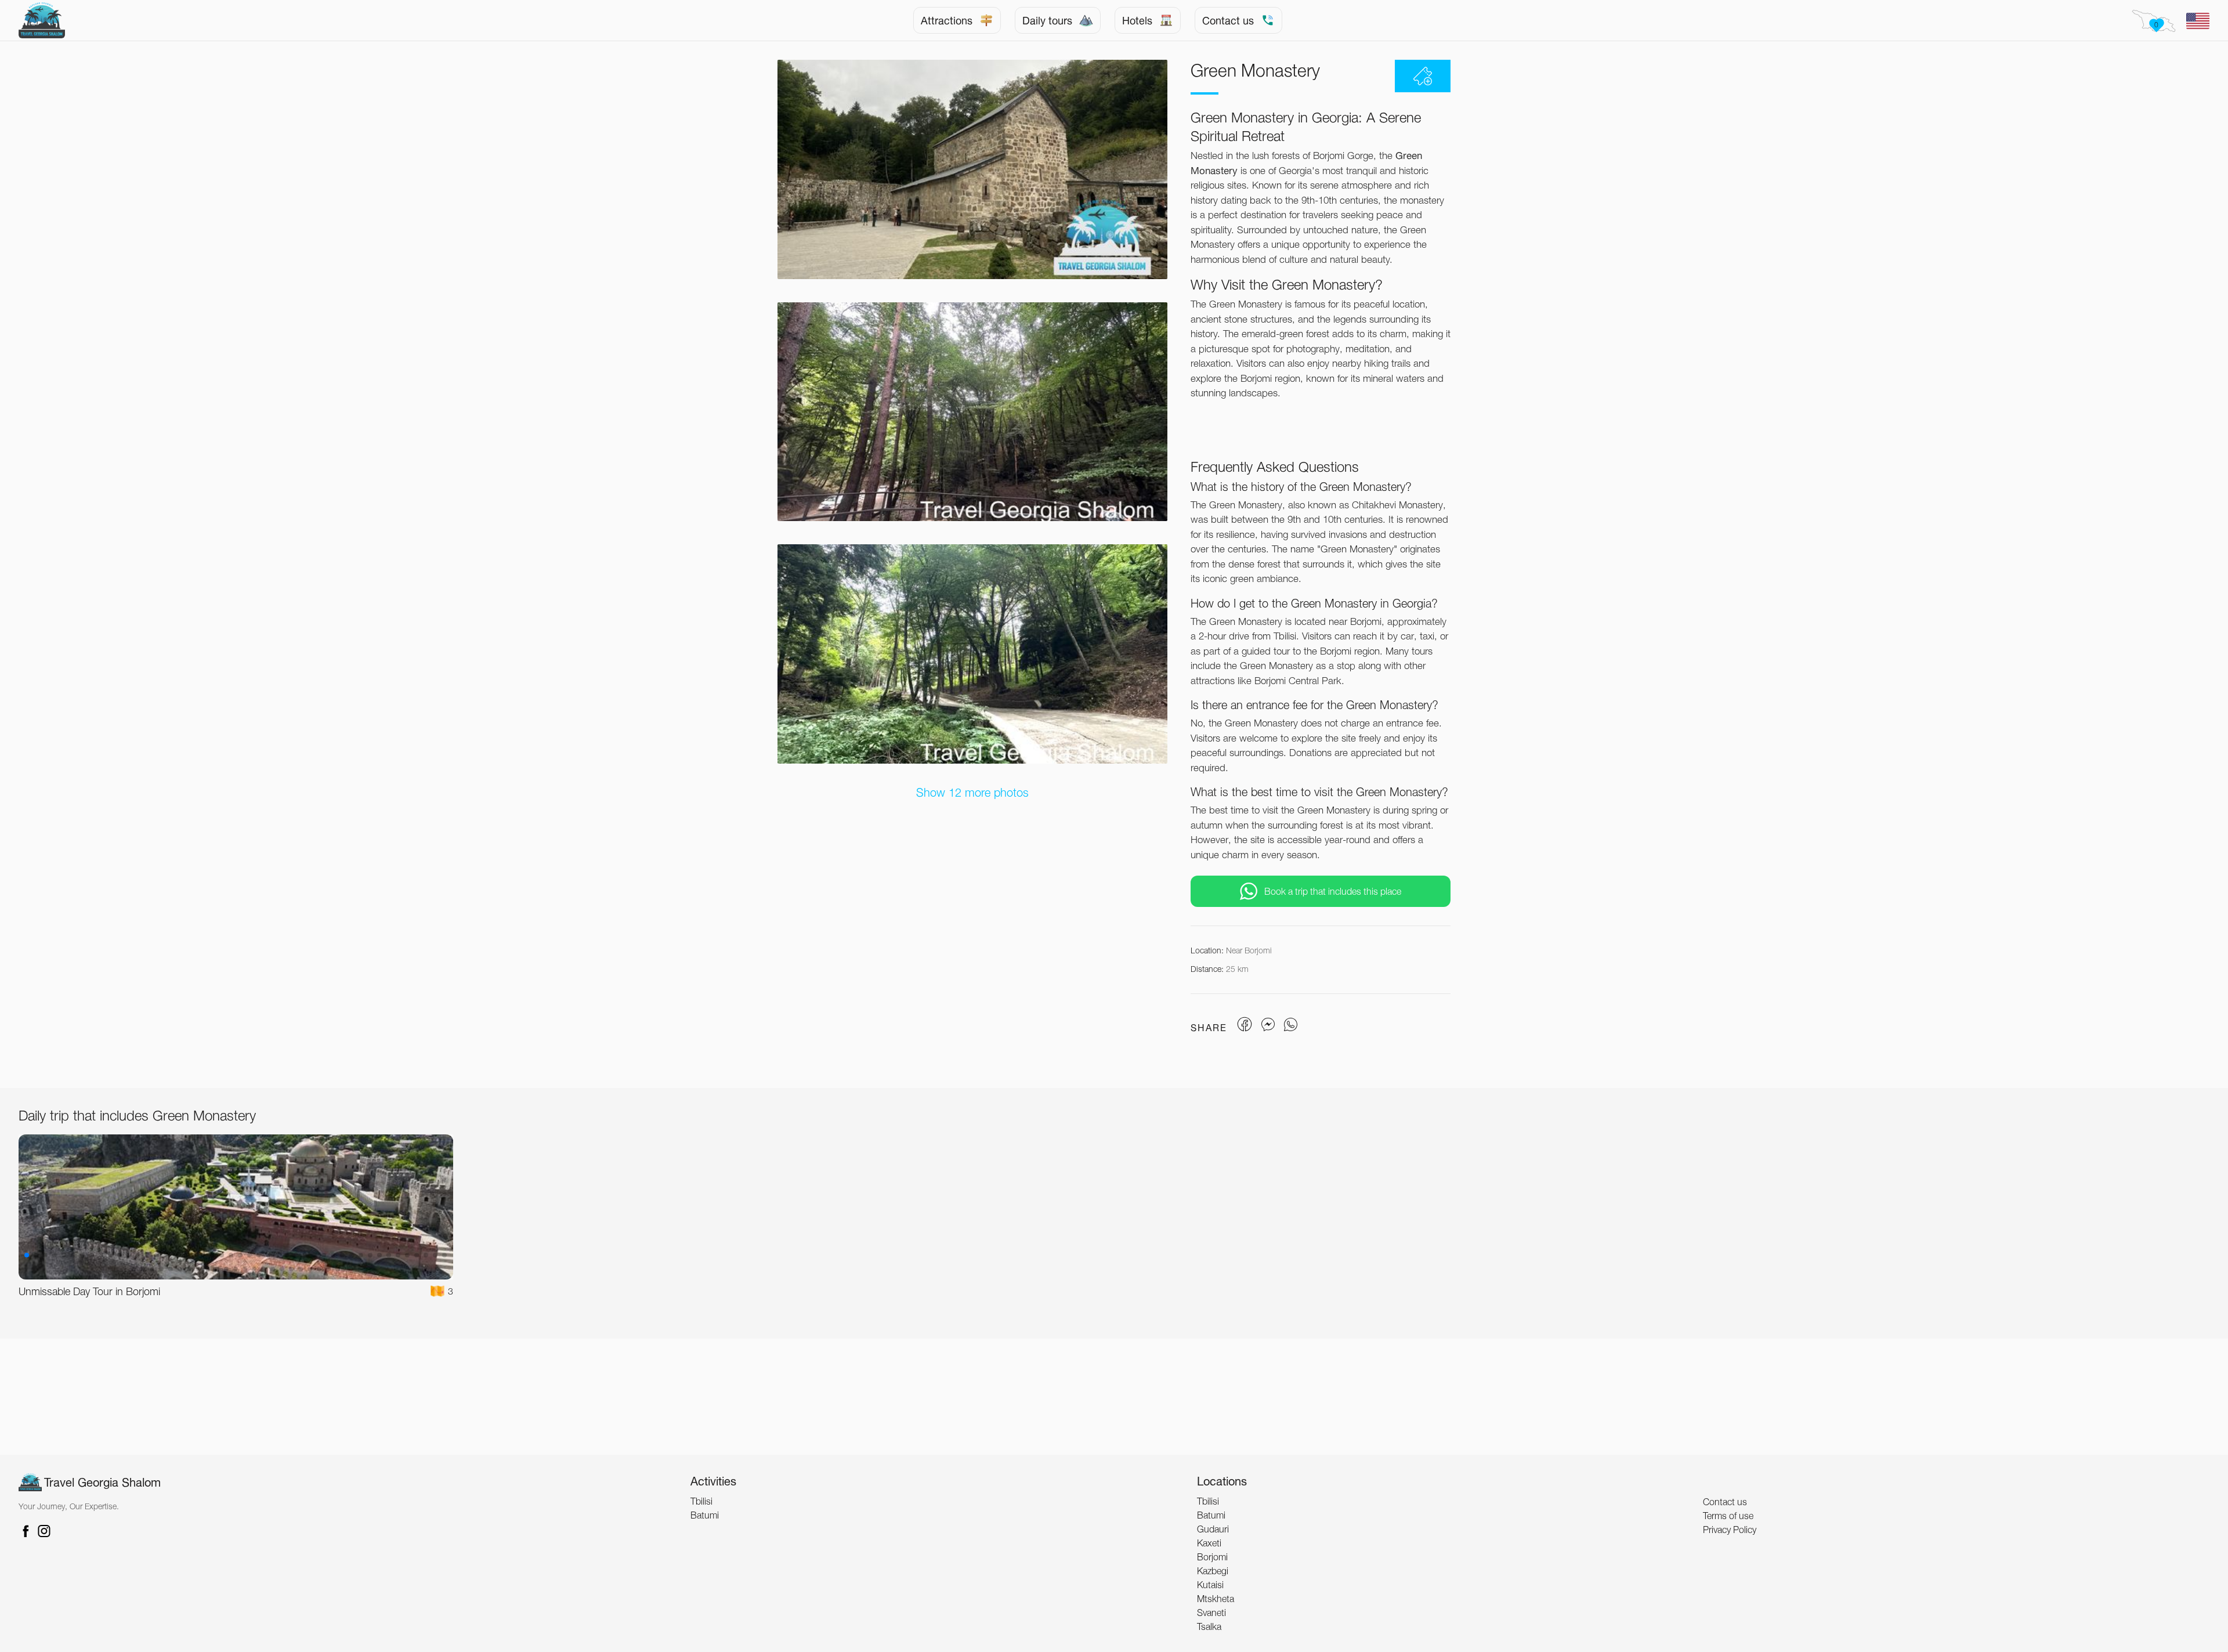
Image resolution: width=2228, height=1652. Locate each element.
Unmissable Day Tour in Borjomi (89, 1291)
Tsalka (1209, 1626)
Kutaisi (1210, 1585)
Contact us (1228, 20)
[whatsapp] (1289, 1022)
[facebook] (1246, 1022)
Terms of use (1728, 1516)
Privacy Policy (1730, 1530)
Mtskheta (1216, 1599)
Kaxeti (1209, 1543)
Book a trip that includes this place (1333, 891)
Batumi (705, 1515)
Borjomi (1212, 1557)
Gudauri (1213, 1529)
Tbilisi (701, 1501)
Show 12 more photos (972, 793)
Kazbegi (1213, 1571)
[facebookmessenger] (1268, 1022)
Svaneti (1211, 1613)
